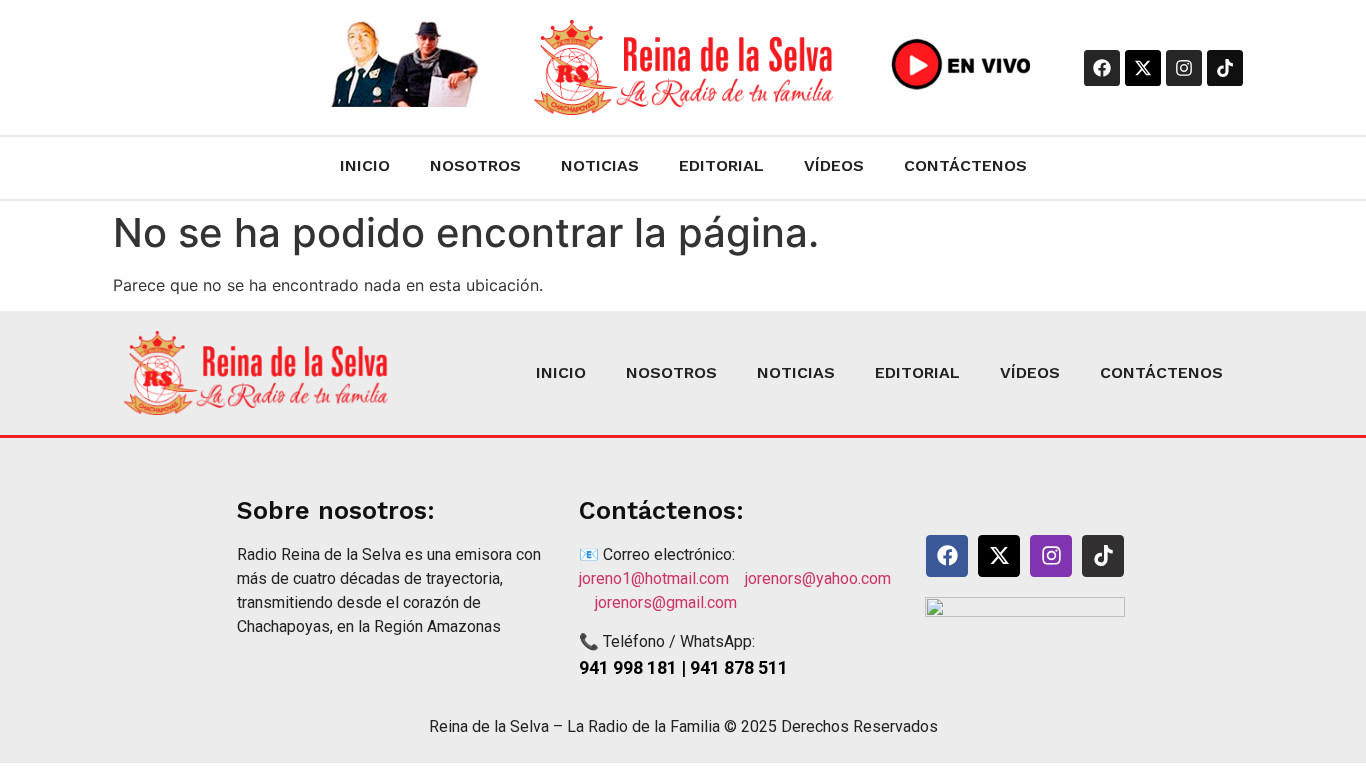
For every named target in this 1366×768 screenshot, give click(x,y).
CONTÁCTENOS (965, 165)
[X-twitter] (1143, 68)
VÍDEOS (834, 165)
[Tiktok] (1225, 68)
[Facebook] (1102, 68)
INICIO (365, 165)
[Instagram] (1184, 68)
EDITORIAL (721, 165)
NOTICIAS (600, 165)
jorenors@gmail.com (666, 602)
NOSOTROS (475, 165)
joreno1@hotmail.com (662, 578)
